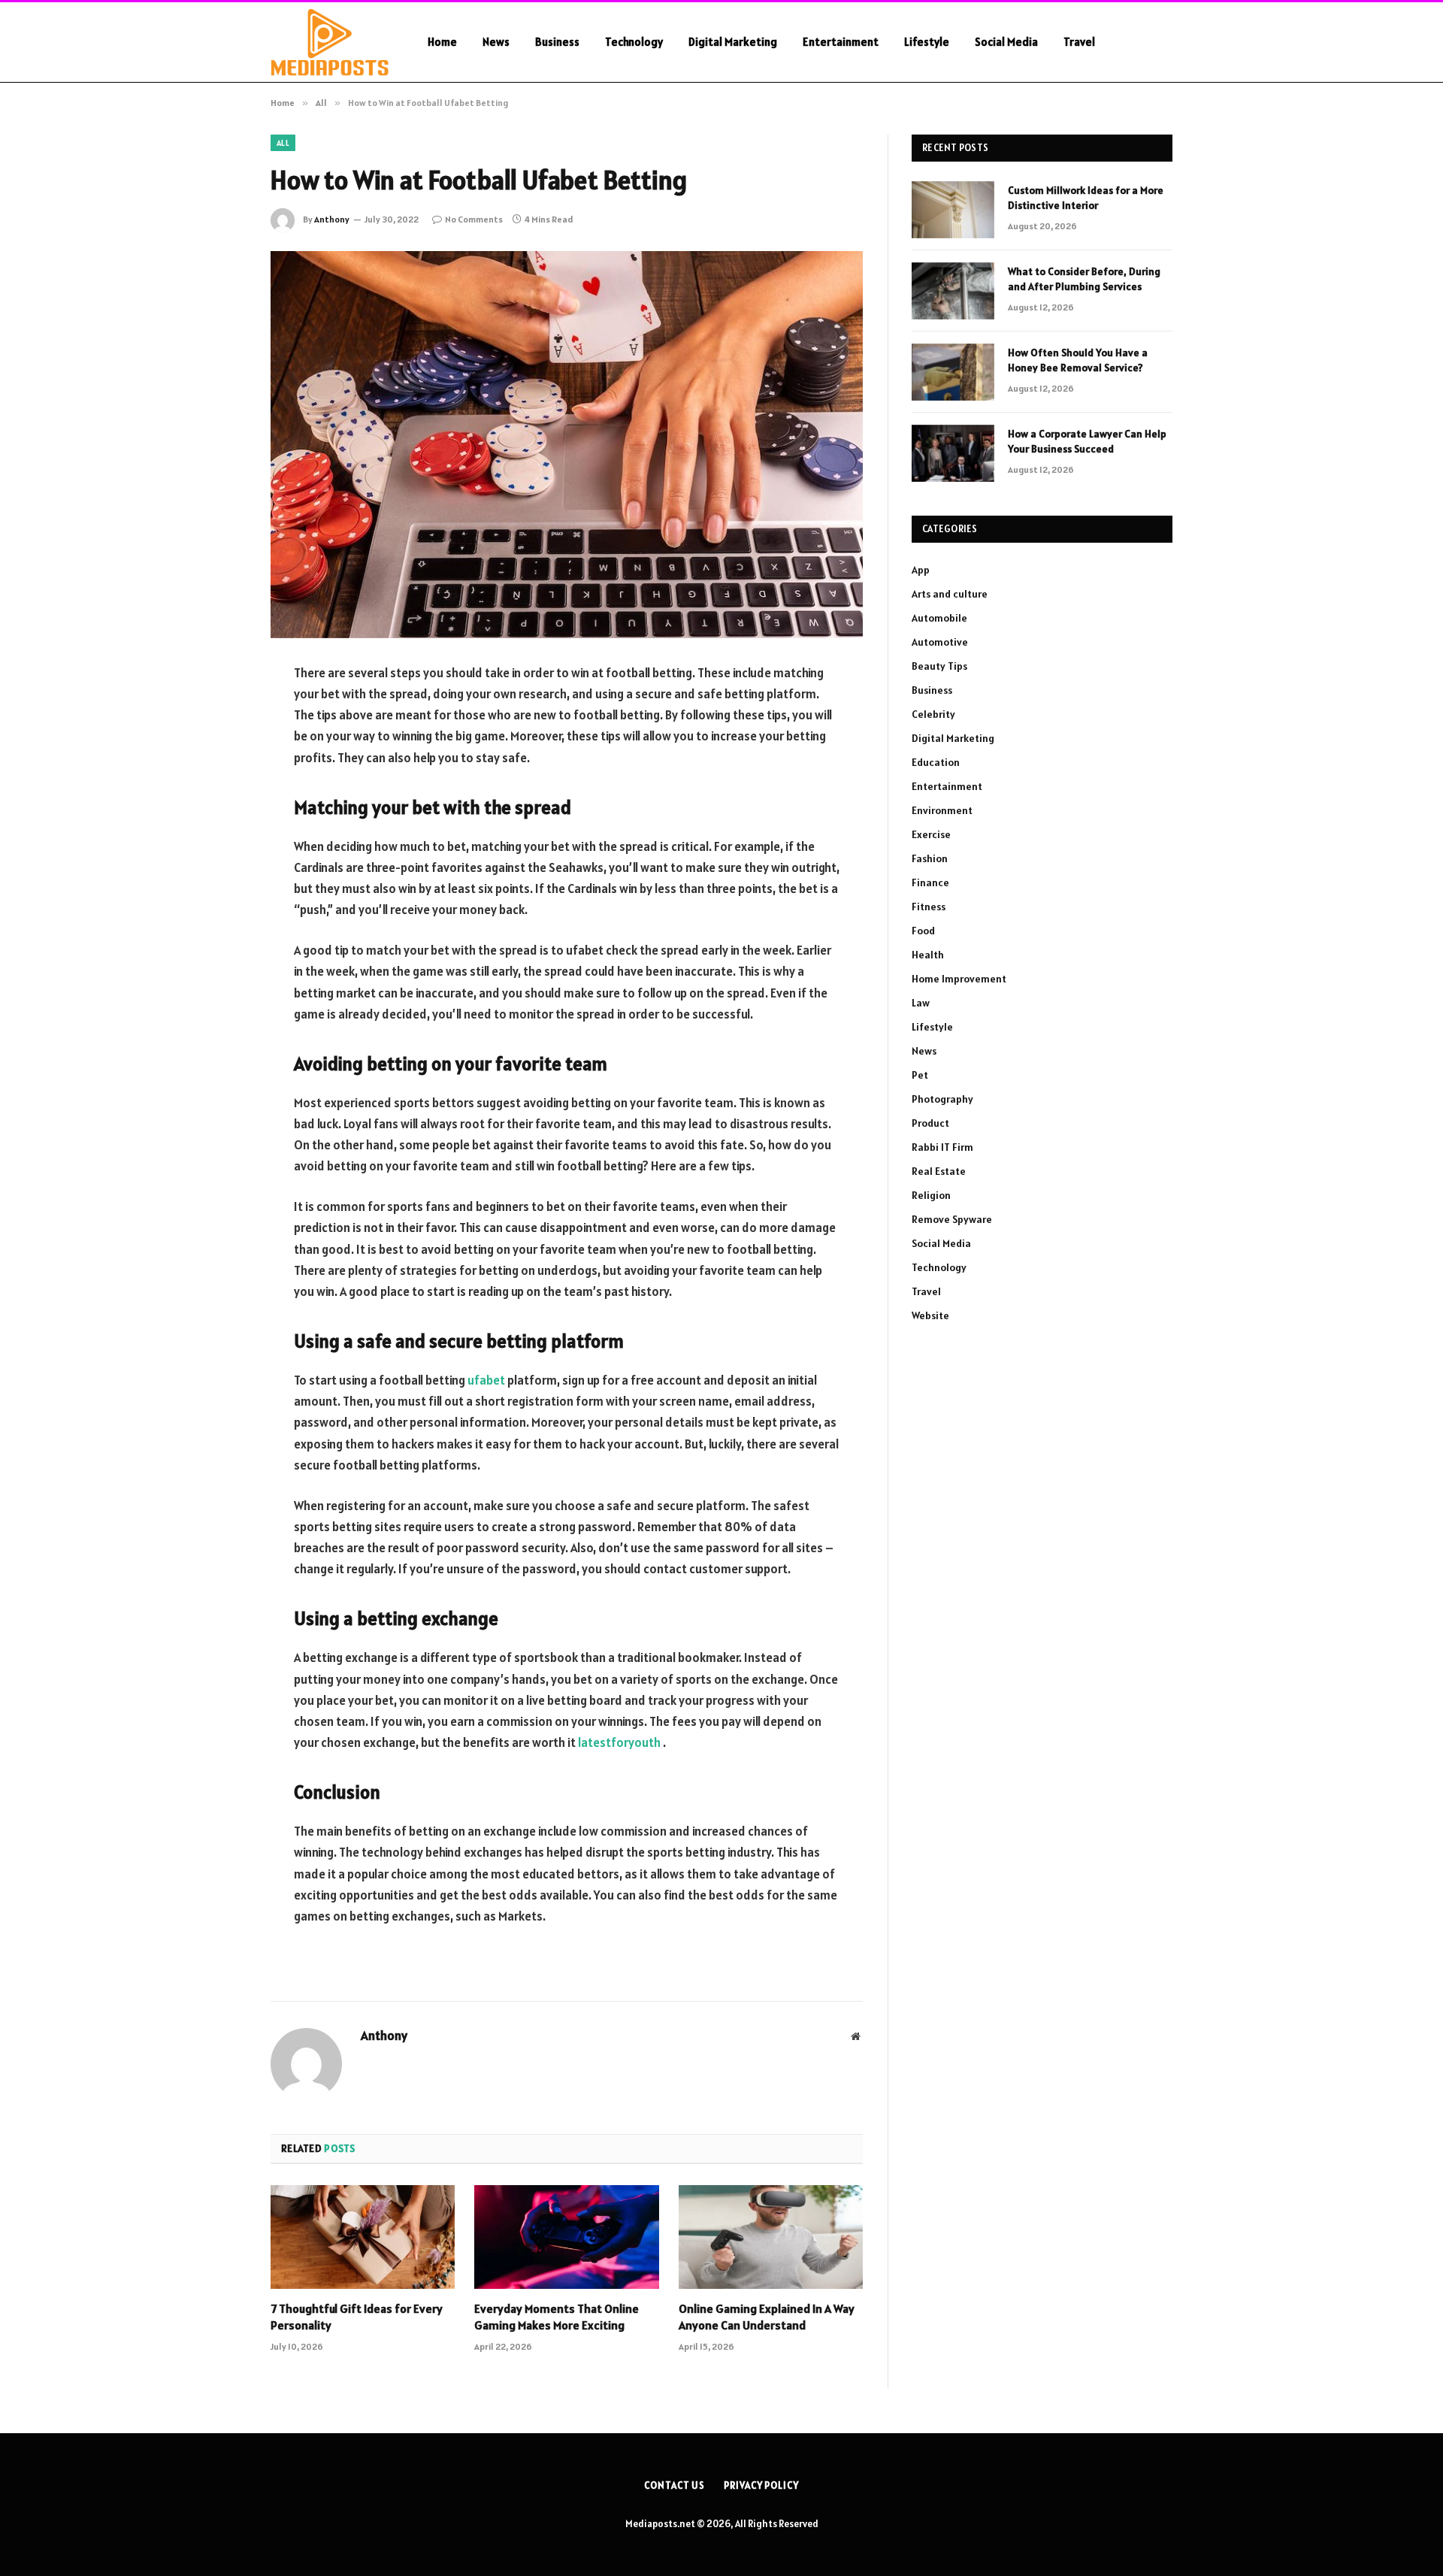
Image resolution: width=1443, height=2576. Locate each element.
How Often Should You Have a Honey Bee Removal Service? (1078, 360)
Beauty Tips (939, 666)
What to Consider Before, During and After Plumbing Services (1084, 279)
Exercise (931, 834)
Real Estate (939, 1171)
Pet (920, 1075)
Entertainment (841, 42)
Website (930, 1315)
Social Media (1006, 42)
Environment (942, 810)
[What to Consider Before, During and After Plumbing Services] (953, 291)
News (496, 42)
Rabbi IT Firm (942, 1147)
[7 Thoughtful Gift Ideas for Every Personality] (363, 2237)
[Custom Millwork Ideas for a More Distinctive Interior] (953, 210)
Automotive (940, 642)
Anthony (332, 219)
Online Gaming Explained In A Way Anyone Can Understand (767, 2317)
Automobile (939, 618)
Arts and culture (950, 594)
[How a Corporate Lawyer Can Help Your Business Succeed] (953, 453)
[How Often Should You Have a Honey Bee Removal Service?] (953, 372)
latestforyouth (619, 1742)
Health (928, 955)
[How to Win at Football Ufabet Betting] (567, 445)
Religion (931, 1195)
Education (936, 762)
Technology (634, 42)
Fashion (930, 858)
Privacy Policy (761, 2485)
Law (921, 1003)
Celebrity (933, 714)
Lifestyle (927, 42)
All (283, 143)
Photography (942, 1099)
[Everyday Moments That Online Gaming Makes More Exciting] (566, 2237)
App (921, 570)
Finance (930, 882)
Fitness (929, 907)
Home (442, 42)
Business (557, 42)
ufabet (486, 1380)
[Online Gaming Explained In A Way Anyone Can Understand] (771, 2237)
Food (923, 931)
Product (930, 1123)
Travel (1079, 42)
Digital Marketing (733, 42)
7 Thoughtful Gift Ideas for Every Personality (357, 2317)
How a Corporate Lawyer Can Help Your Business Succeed (1087, 441)
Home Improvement (959, 979)
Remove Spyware (952, 1219)
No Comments (474, 219)
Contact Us (675, 2485)
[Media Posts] (330, 42)
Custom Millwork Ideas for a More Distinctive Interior (1086, 198)
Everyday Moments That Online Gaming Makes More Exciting (557, 2317)
